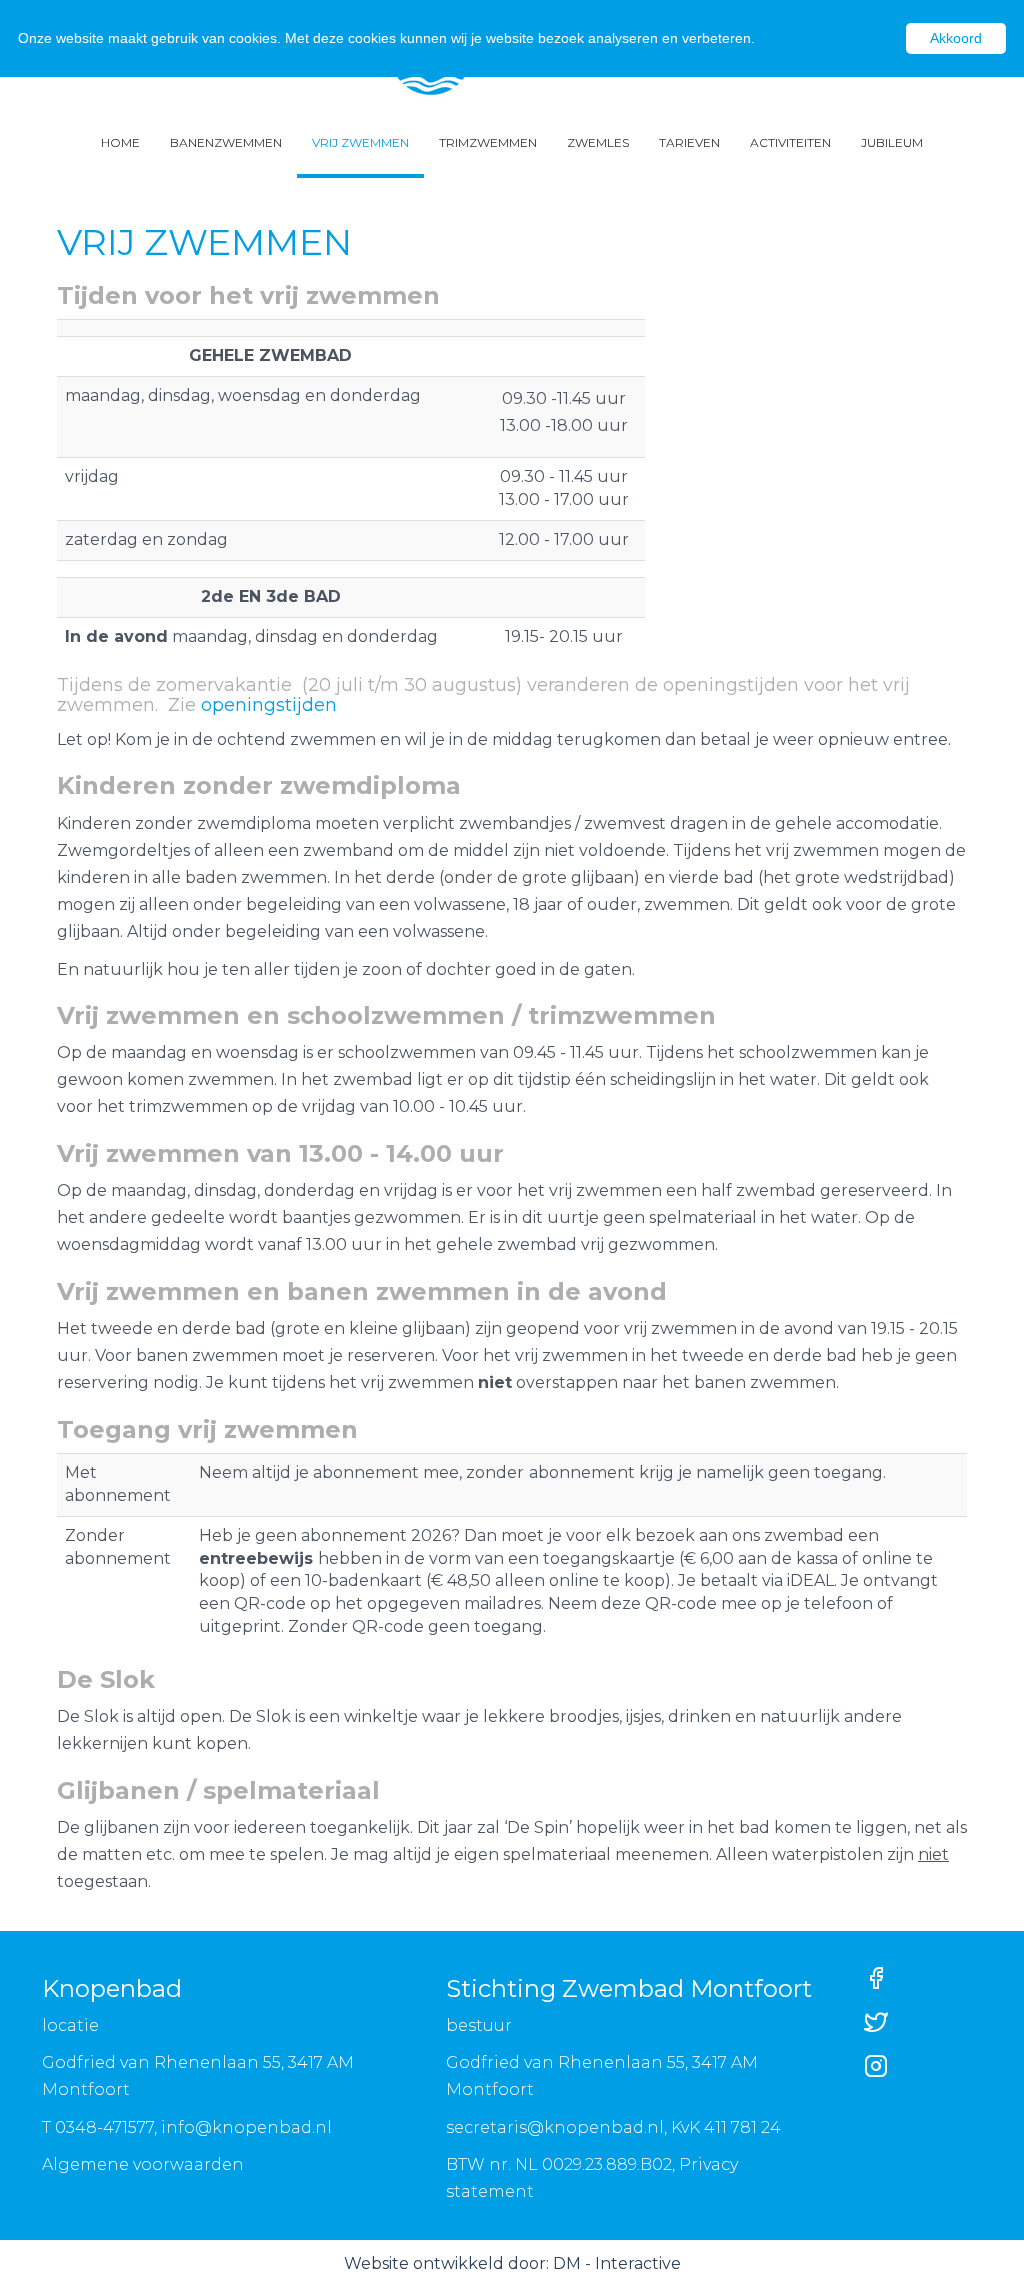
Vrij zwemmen (360, 142)
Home (120, 142)
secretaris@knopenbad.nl (555, 2127)
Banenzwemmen (226, 142)
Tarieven (689, 142)
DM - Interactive (617, 2263)
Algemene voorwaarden (143, 2164)
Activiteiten (790, 142)
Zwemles (598, 142)
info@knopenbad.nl (246, 2127)
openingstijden (269, 705)
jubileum (892, 142)
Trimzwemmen (488, 142)
